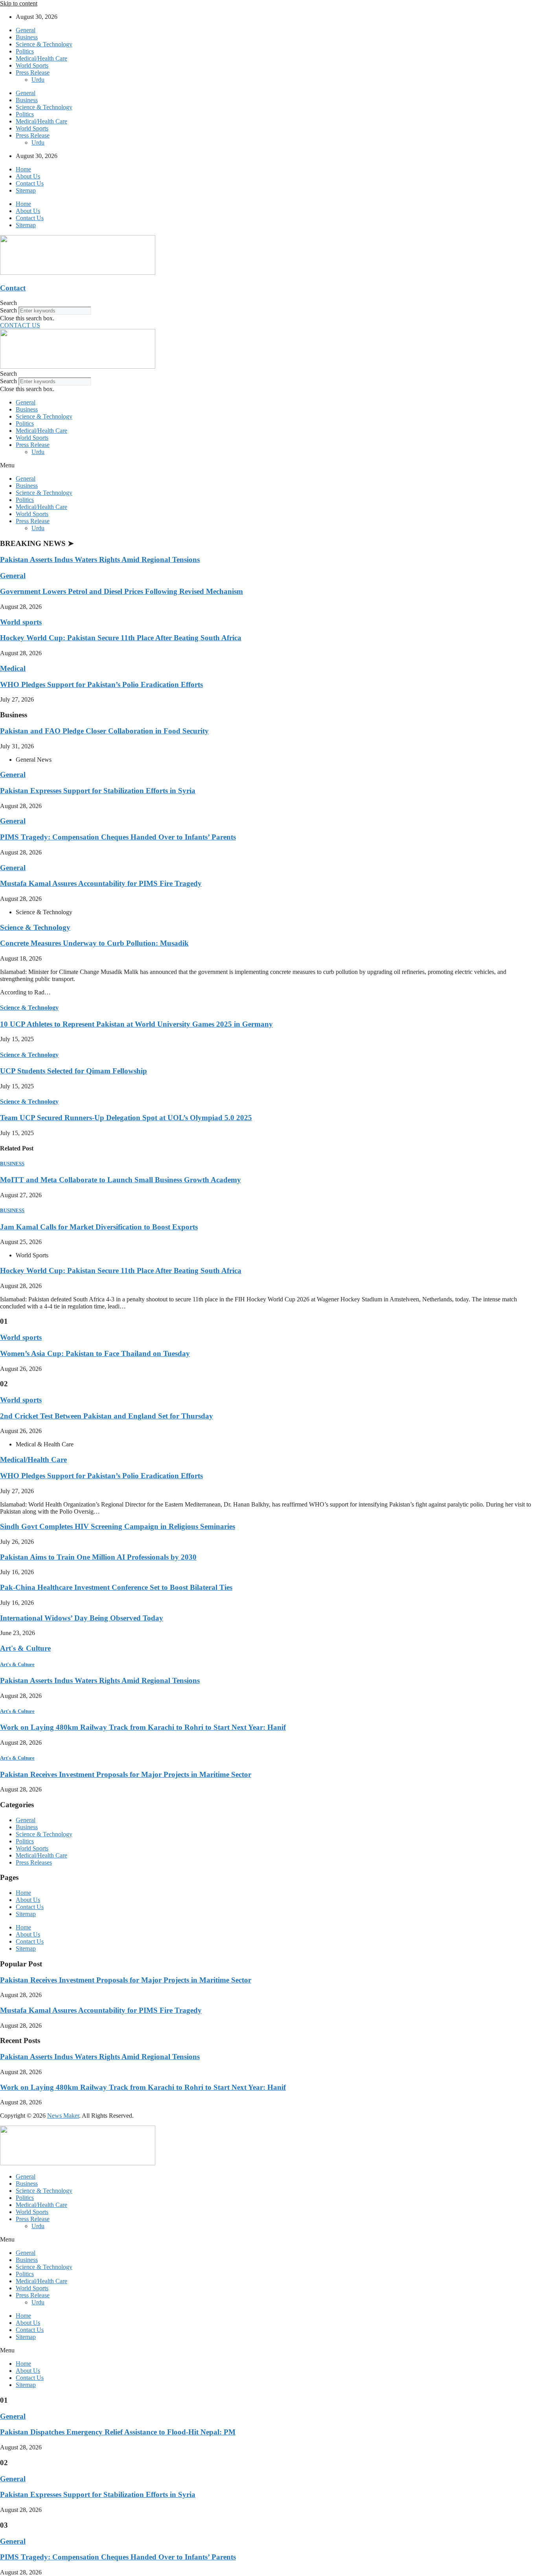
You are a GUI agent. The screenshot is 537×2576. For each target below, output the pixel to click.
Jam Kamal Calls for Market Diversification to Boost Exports (99, 1227)
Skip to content (19, 3)
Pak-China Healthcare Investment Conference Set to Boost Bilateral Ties (116, 1587)
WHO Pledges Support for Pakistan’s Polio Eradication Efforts (101, 684)
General (26, 30)
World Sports (32, 65)
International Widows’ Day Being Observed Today (82, 1618)
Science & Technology (44, 44)
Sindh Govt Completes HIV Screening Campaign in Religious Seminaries (118, 1526)
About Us (28, 176)
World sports (21, 622)
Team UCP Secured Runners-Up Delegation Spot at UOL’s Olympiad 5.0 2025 (126, 1118)
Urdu (38, 80)
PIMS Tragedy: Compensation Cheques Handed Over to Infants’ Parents (118, 837)
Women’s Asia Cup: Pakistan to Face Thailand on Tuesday (95, 1353)
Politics (25, 51)
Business (27, 37)
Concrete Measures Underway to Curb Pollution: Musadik (94, 943)
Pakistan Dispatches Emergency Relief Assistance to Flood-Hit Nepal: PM (118, 2432)
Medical (13, 668)
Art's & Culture (25, 1648)
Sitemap (26, 190)
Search (8, 310)
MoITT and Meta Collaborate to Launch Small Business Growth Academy (120, 1180)
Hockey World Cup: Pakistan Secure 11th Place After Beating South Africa (121, 638)
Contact (13, 288)
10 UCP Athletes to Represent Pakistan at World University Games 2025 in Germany (136, 1024)
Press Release (33, 73)
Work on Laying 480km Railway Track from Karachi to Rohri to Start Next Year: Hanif (143, 1727)
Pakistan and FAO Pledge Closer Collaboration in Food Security (104, 731)
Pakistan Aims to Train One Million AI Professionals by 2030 (98, 1557)
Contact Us (30, 183)
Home (23, 169)
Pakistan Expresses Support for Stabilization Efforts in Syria (98, 791)
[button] (268, 303)
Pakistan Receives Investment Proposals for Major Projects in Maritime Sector (126, 1774)
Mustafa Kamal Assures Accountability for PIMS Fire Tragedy (101, 883)
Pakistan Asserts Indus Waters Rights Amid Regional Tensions (100, 559)
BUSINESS (12, 1164)
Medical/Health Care (41, 58)
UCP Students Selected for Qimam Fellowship (74, 1071)
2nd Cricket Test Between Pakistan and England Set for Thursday (107, 1416)
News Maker (63, 2116)
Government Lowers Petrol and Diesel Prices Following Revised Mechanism (121, 591)
